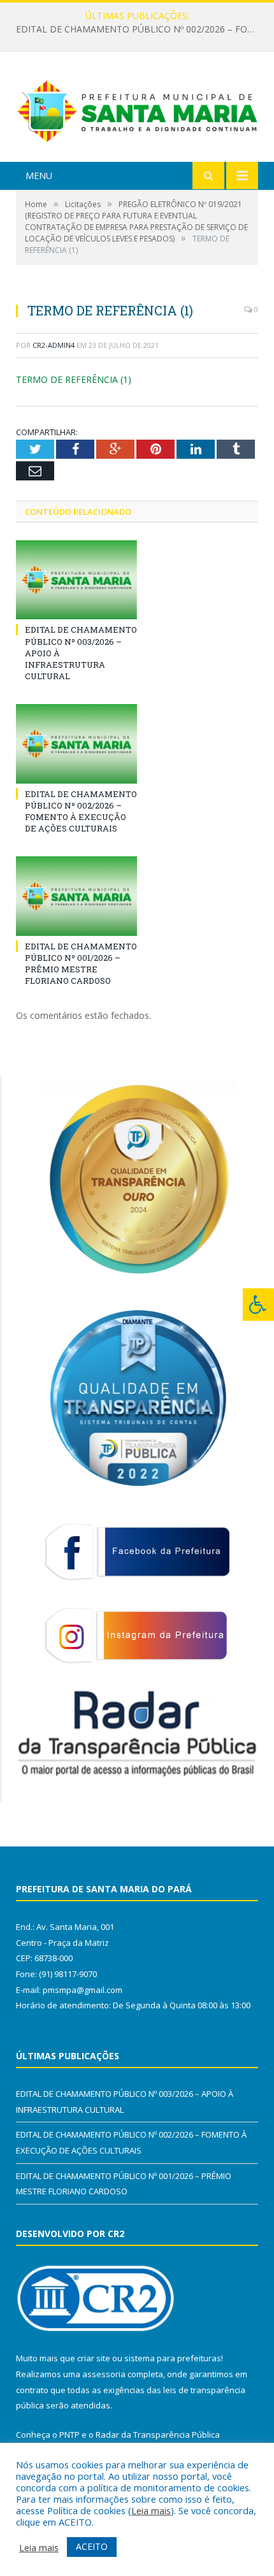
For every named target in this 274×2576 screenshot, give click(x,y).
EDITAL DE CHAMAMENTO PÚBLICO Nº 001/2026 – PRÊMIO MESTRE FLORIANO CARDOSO (81, 964)
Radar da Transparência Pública (158, 2435)
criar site (94, 2358)
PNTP (69, 2435)
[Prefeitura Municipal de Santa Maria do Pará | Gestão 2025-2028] (137, 109)
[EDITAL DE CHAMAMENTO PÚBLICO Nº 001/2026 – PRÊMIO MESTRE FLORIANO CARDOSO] (76, 896)
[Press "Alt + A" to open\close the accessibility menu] (258, 1305)
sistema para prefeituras (173, 2358)
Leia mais (151, 2510)
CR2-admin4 (54, 345)
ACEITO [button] (92, 2546)
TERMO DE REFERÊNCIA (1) (74, 379)
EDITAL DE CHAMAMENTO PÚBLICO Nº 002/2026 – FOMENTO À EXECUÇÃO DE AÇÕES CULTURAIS (140, 29)
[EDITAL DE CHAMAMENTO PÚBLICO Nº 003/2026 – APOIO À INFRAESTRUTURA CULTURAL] (76, 580)
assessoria (104, 2374)
